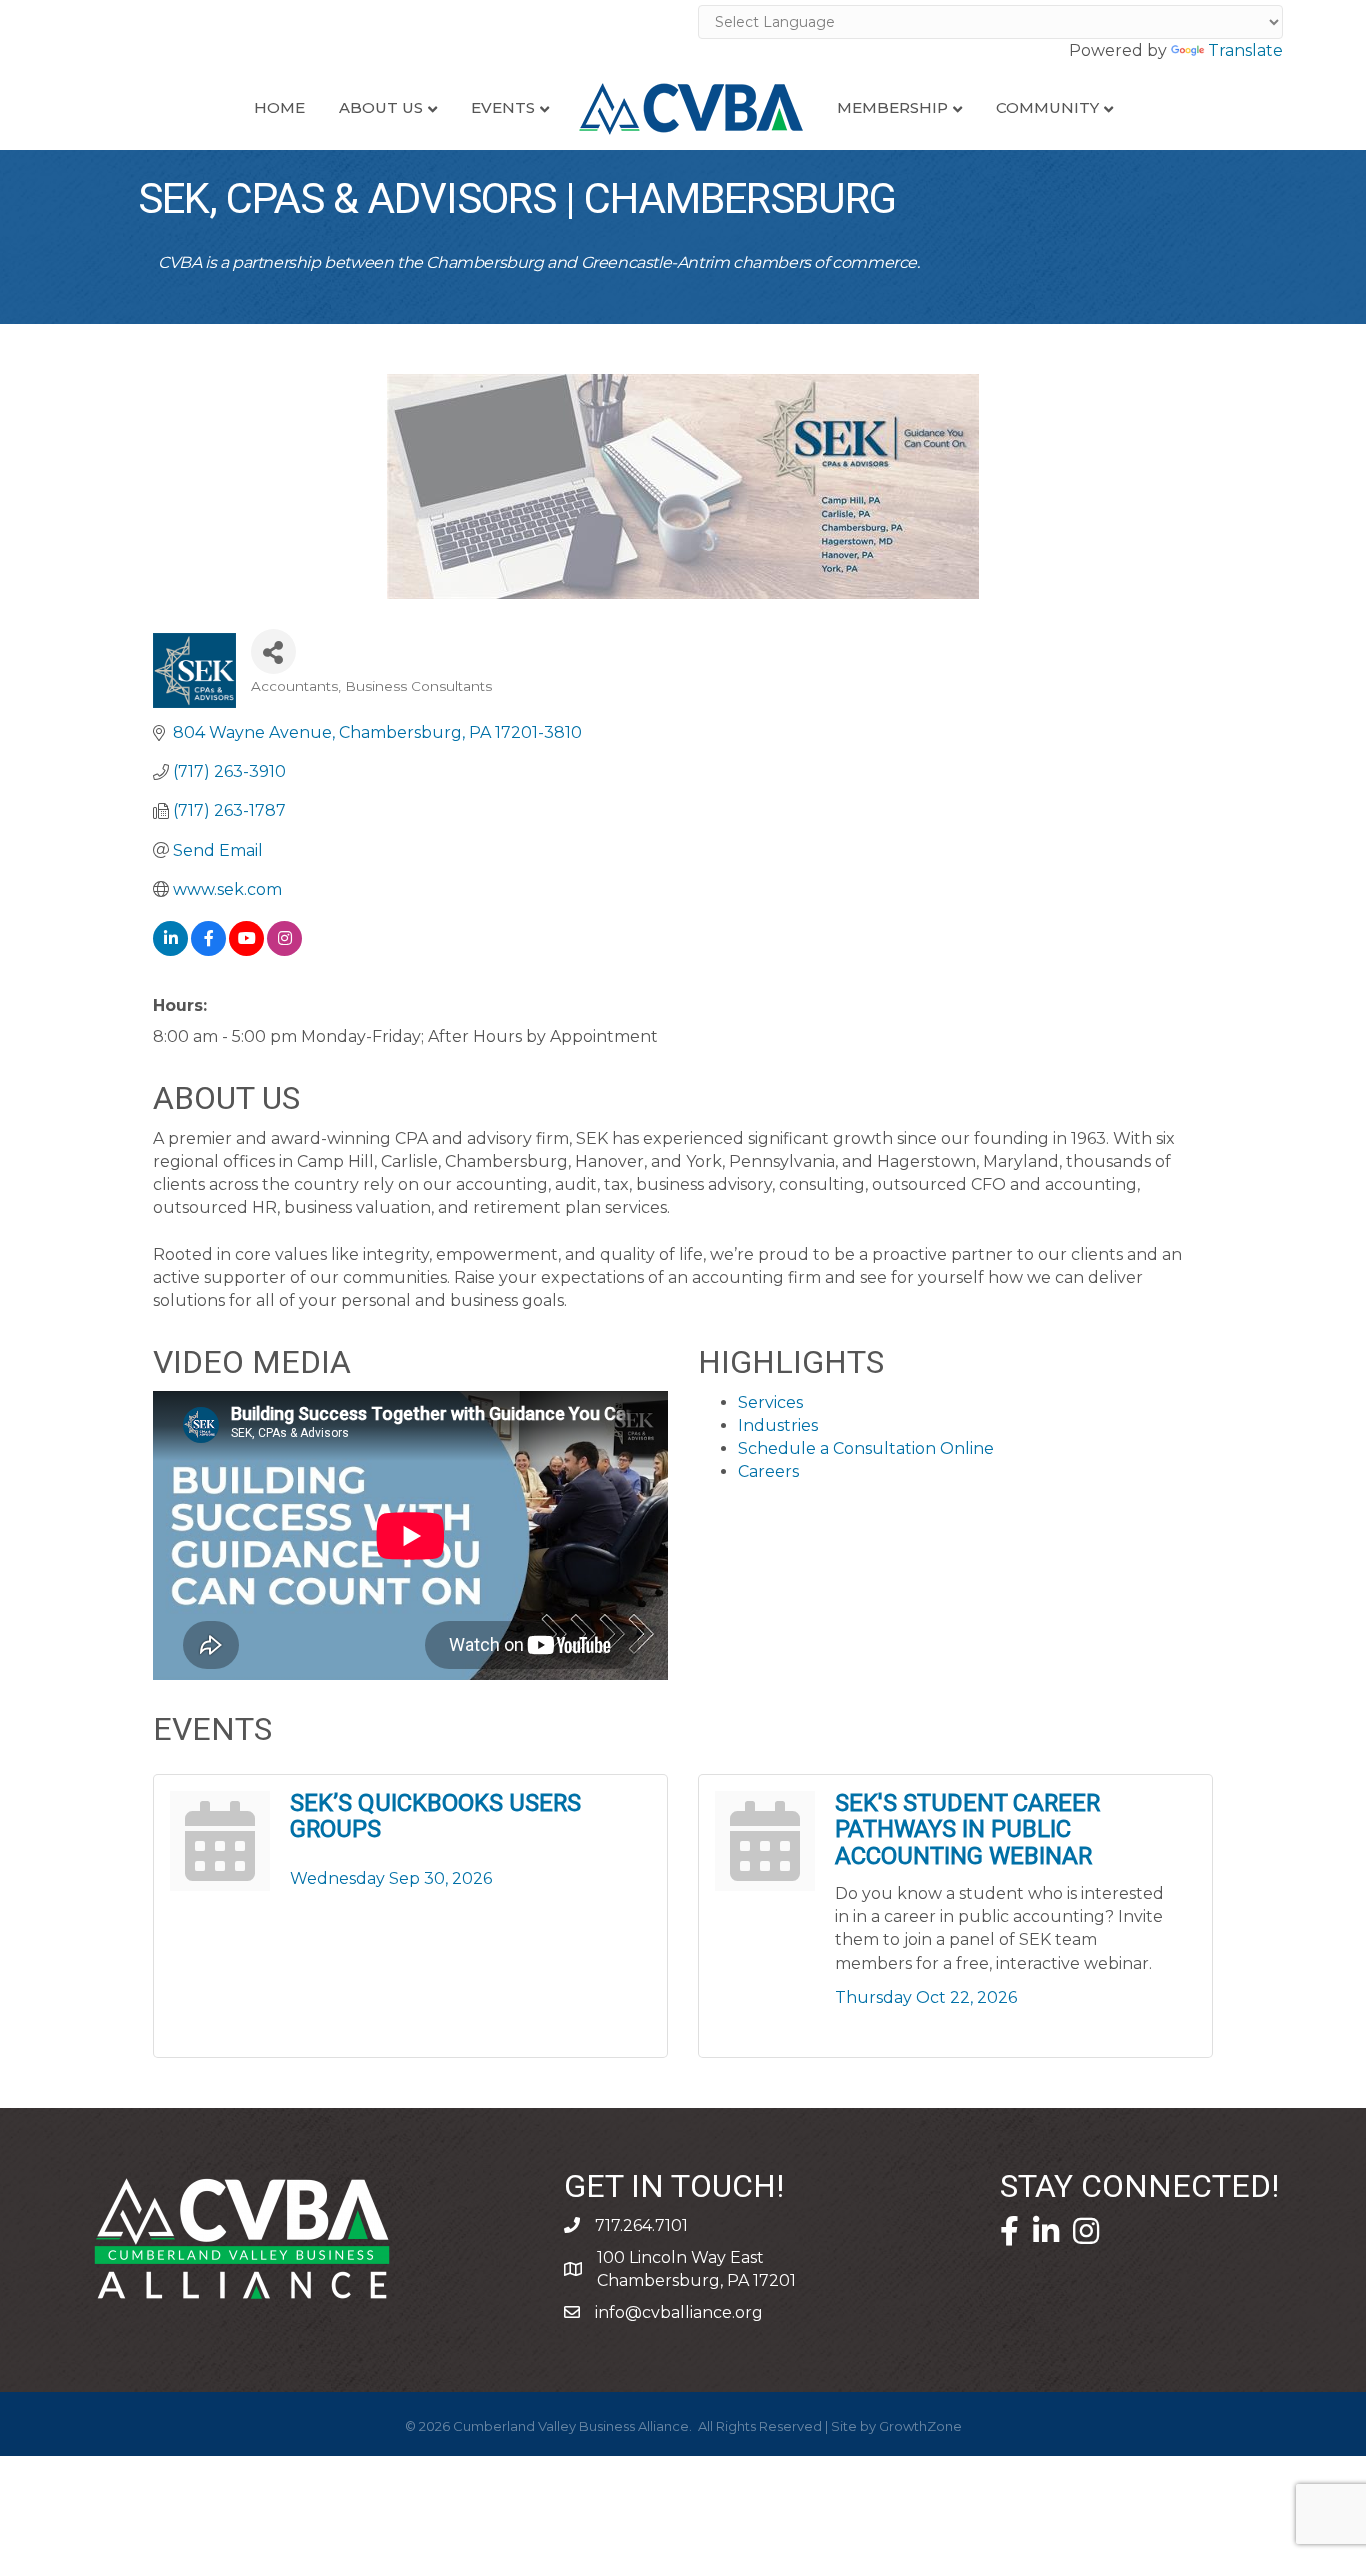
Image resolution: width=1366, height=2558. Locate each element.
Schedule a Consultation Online (866, 1448)
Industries (778, 1425)
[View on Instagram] (284, 950)
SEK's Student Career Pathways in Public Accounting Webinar (967, 1830)
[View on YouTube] (246, 950)
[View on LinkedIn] (170, 950)
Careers (768, 1471)
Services (770, 1402)
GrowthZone (920, 2426)
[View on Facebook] (208, 950)
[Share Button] (273, 651)
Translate (1245, 50)
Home (279, 107)
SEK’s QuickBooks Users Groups (435, 1816)
